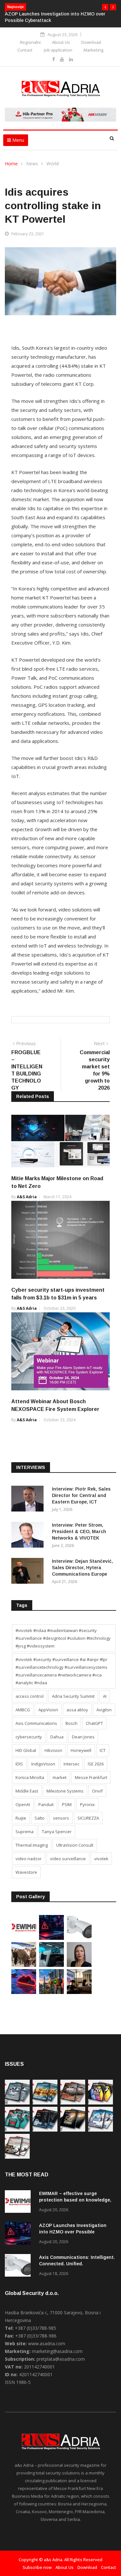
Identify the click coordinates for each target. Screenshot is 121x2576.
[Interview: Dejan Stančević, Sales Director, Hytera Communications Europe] (29, 1572)
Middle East (27, 1791)
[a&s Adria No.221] (73, 2103)
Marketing (94, 50)
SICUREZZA (88, 1818)
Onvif (97, 1791)
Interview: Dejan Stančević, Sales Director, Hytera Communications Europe (82, 1568)
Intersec (71, 1764)
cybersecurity (29, 1737)
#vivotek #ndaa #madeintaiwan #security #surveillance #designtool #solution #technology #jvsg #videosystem (63, 1638)
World (53, 164)
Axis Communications (36, 1723)
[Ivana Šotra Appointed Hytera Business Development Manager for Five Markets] (79, 1965)
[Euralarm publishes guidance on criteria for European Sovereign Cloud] (24, 1992)
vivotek (101, 1859)
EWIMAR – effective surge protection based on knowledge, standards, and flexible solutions (76, 2200)
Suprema (25, 1832)
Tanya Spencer (57, 1832)
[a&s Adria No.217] (73, 2130)
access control (30, 1696)
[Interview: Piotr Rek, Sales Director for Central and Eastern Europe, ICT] (29, 1500)
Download (91, 42)
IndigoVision (43, 1764)
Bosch (71, 1723)
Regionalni (30, 42)
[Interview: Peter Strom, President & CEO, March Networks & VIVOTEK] (29, 1536)
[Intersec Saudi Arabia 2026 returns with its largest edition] (24, 1965)
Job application (58, 50)
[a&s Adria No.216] (101, 2130)
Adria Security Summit (73, 1696)
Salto (40, 1818)
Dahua (57, 1737)
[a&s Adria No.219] (17, 2130)
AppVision (48, 1710)
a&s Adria (27, 1197)
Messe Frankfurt (91, 1777)
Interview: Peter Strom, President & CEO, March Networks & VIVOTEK (79, 1531)
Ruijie (21, 1818)
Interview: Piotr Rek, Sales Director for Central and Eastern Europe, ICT (81, 1495)
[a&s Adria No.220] (101, 2103)
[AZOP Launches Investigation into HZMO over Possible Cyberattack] (51, 1938)
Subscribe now (37, 2567)
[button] (105, 7)
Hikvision (53, 1750)
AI (105, 1696)
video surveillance (68, 1859)
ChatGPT (94, 1723)
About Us (61, 42)
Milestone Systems (65, 1791)
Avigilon (104, 1710)
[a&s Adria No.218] (45, 2130)
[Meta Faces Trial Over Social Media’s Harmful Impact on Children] (79, 1992)
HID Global (26, 1750)
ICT (103, 1750)
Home (11, 164)
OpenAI (23, 1804)
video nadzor (29, 1859)
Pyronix (87, 1804)
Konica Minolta (30, 1777)
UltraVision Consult (75, 1845)
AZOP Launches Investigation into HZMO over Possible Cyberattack (73, 2232)
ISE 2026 (96, 1764)
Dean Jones (83, 1737)
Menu (18, 140)
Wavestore (26, 1872)
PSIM (67, 1804)
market (60, 1777)
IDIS (19, 1764)
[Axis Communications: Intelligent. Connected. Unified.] (79, 1938)
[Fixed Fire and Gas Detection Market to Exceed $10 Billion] (51, 1992)
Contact (25, 50)
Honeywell (81, 1750)
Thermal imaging (32, 1845)
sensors (61, 1818)
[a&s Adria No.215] (17, 2157)
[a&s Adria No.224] (17, 2103)
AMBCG (23, 1710)
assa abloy (77, 1710)
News (32, 164)
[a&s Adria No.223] (45, 2103)
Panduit (46, 1804)
